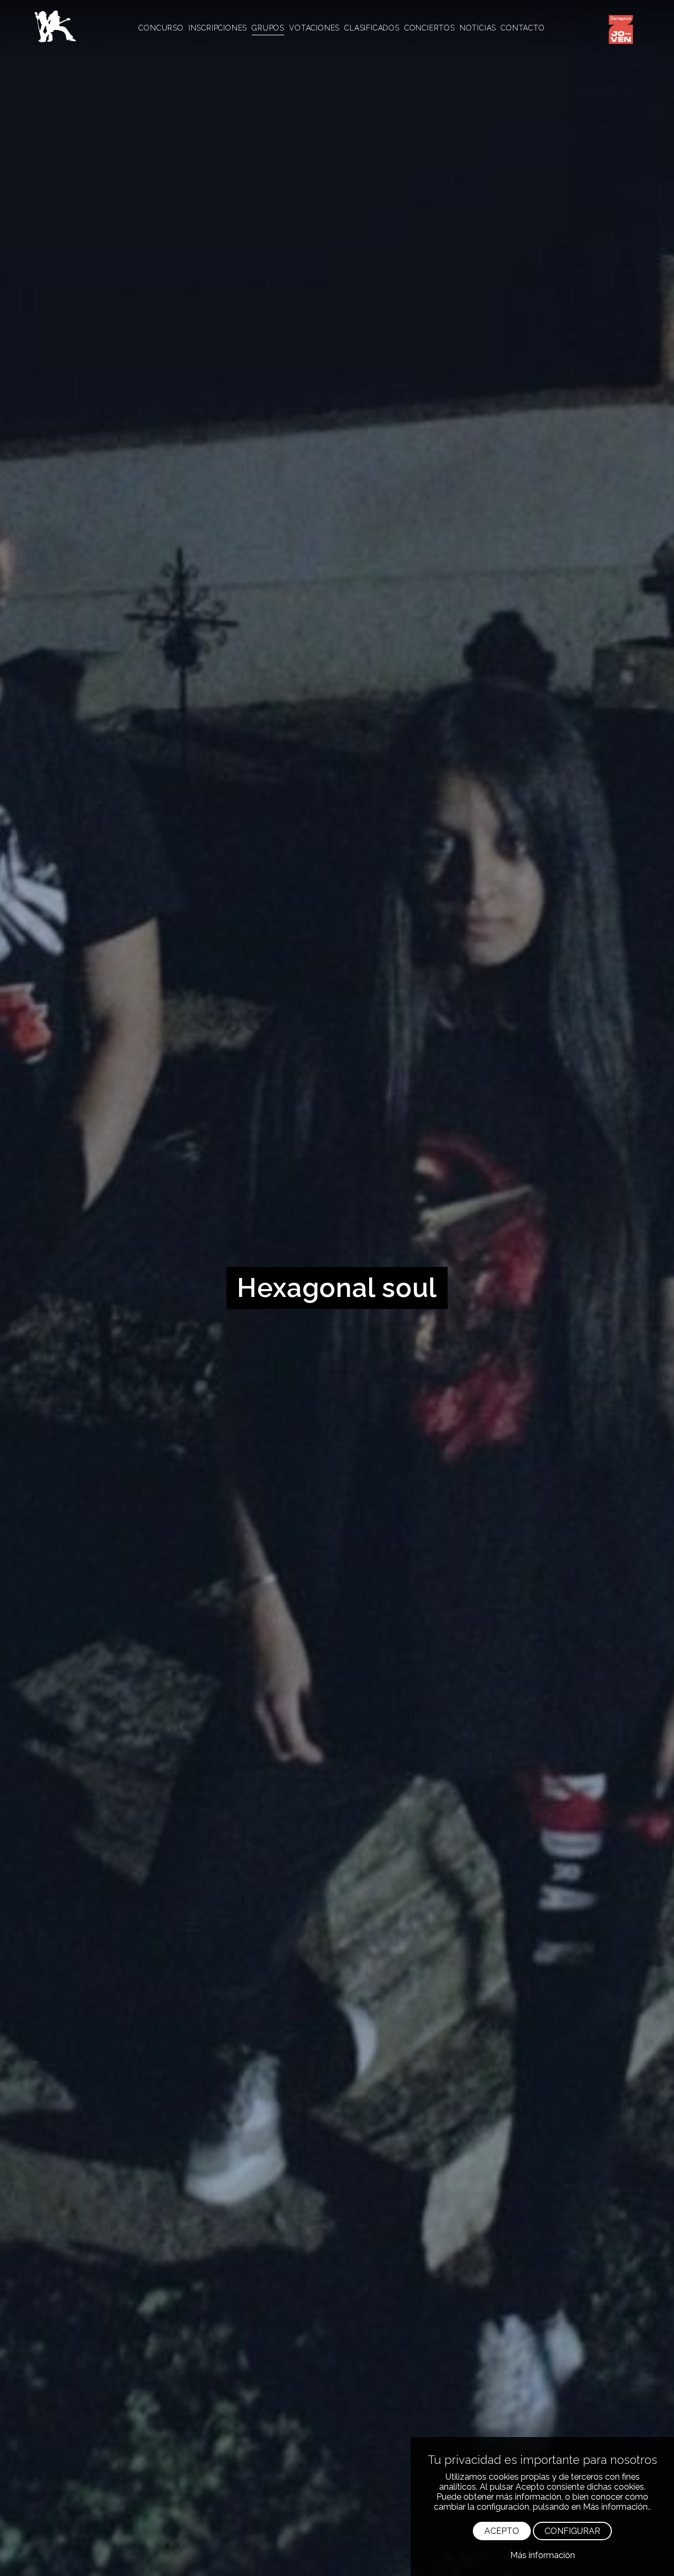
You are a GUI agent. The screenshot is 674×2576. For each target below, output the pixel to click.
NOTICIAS (478, 28)
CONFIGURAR (572, 2531)
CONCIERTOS (430, 28)
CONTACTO (523, 28)
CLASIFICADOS (372, 28)
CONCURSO (161, 28)
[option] (337, 1288)
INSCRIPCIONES (218, 28)
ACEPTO (502, 2531)
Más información (543, 2555)
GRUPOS (268, 28)
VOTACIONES (314, 28)
